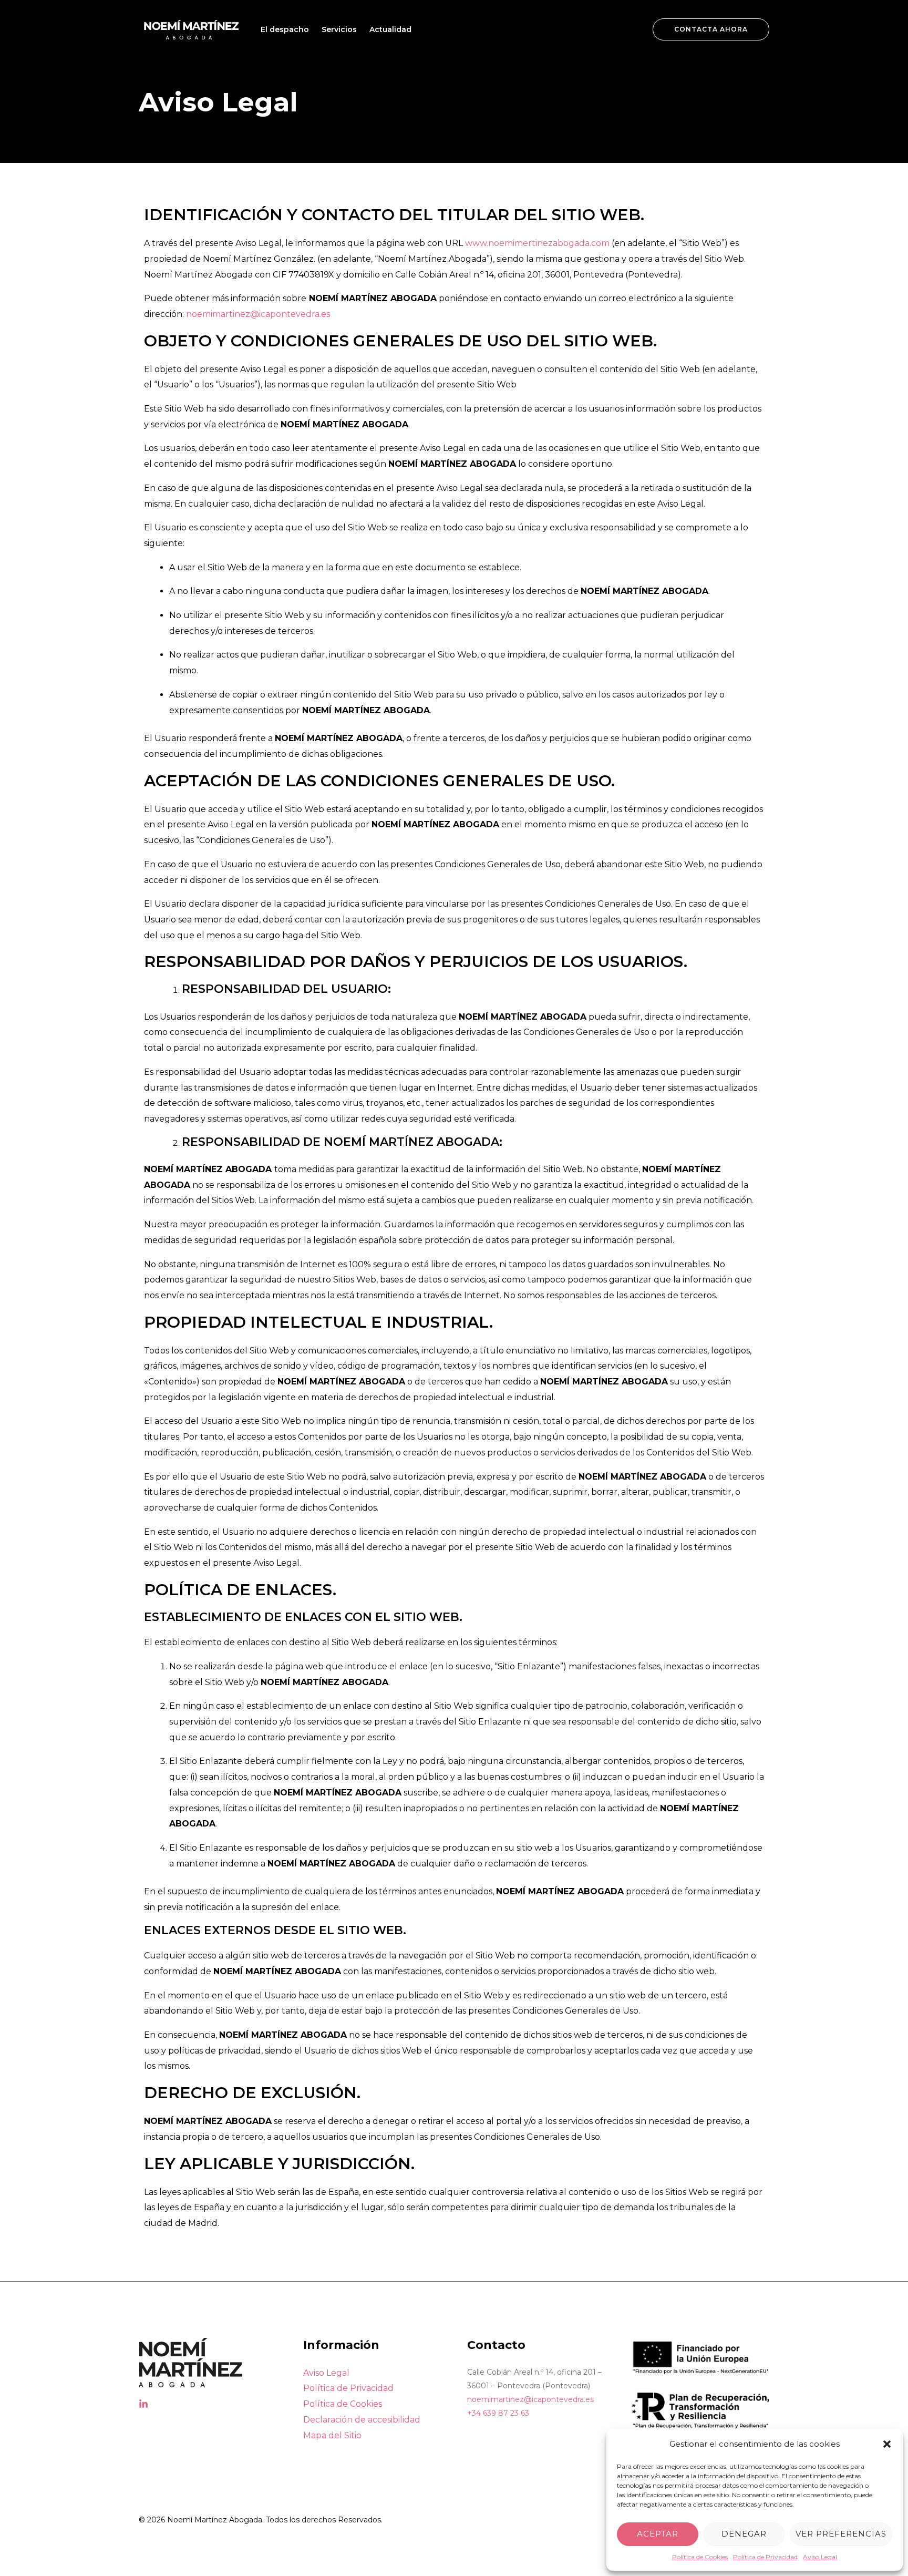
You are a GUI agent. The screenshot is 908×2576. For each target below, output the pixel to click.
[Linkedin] (143, 2404)
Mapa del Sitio (332, 2435)
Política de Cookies (700, 2557)
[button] (887, 2444)
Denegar (744, 2534)
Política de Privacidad (765, 2557)
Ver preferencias (841, 2534)
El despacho (285, 29)
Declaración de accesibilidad (362, 2420)
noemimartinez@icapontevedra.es (258, 314)
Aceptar (658, 2534)
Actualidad (390, 29)
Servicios (339, 29)
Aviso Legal (820, 2557)
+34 (498, 2413)
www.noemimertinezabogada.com (537, 243)
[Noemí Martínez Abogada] (191, 29)
